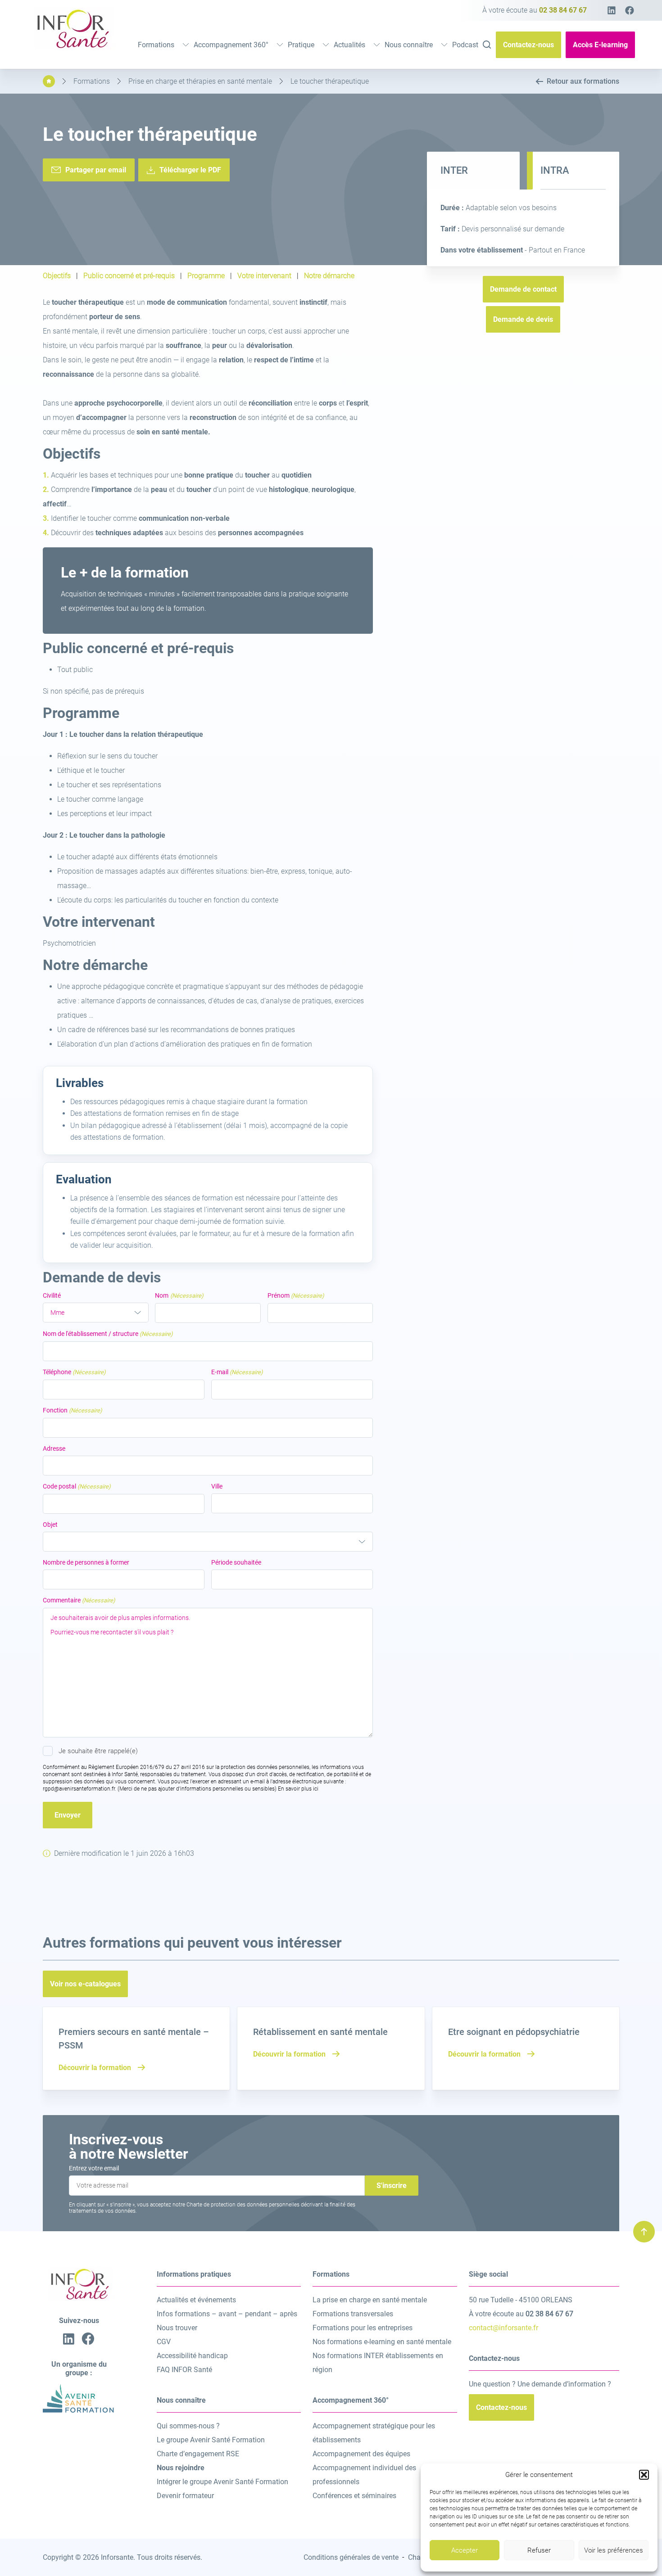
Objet (50, 1525)
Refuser (539, 2550)
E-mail (237, 1372)
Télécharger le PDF (190, 170)
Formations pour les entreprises (363, 2328)
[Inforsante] (72, 47)
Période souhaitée (236, 1562)
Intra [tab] (555, 170)
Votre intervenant (264, 276)
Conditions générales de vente (351, 2557)
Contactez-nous (528, 45)
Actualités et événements (196, 2300)
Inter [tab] (454, 170)
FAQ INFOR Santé (184, 2370)
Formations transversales (353, 2314)
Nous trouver (177, 2328)
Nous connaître (409, 45)
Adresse (54, 1448)
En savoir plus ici (298, 1789)
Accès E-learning (600, 45)
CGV (164, 2342)
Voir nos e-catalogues (85, 1984)
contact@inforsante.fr (503, 2328)
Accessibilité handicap (192, 2356)
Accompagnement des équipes (361, 2454)
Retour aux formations (583, 81)
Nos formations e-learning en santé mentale (382, 2342)
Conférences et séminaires (354, 2496)
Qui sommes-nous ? (188, 2426)
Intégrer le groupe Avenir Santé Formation (222, 2482)
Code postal (77, 1486)
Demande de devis (523, 319)
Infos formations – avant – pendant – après (227, 2314)
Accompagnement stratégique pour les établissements (374, 2433)
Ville (217, 1486)
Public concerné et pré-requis (129, 276)
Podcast (465, 45)
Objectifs (57, 276)
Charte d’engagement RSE (198, 2454)
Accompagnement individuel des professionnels (364, 2475)
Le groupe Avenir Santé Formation (211, 2440)
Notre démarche (329, 276)
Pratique (301, 45)
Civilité (52, 1295)
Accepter (465, 2550)
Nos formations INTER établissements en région (378, 2363)
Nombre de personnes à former (86, 1562)
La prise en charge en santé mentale (370, 2300)
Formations (156, 45)
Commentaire (79, 1600)
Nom (179, 1295)
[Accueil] (49, 81)
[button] (644, 2475)
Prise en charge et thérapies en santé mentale (200, 81)
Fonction (73, 1410)
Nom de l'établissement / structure (108, 1334)
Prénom (296, 1295)
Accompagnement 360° (231, 45)
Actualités (349, 45)
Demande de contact (523, 289)
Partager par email (96, 170)
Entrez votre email (94, 2168)
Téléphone (74, 1372)
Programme (206, 276)
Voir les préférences (614, 2550)
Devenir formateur (185, 2496)
